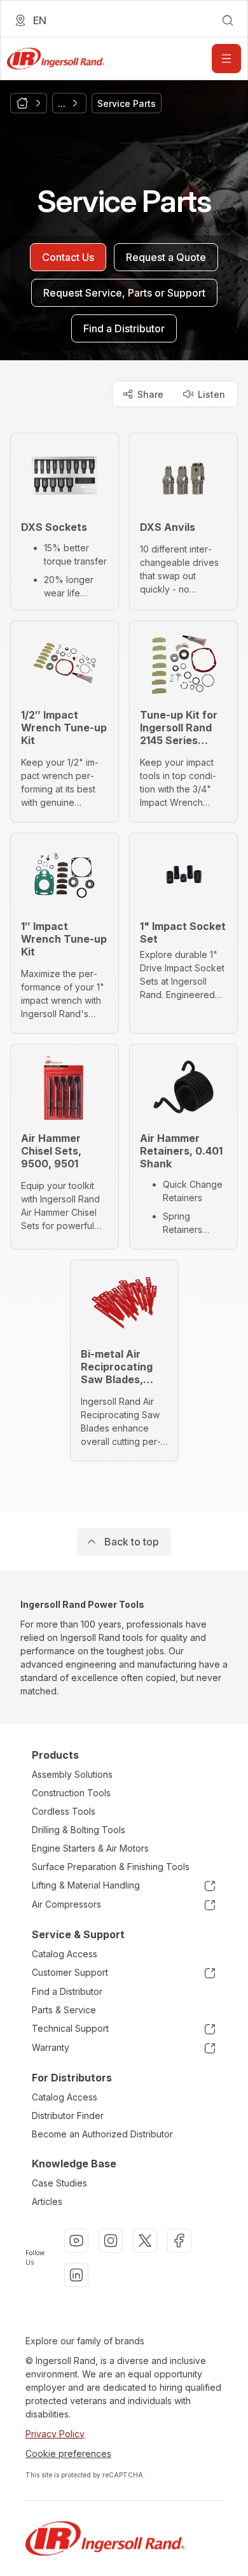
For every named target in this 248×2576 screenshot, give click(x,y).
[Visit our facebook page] (179, 2241)
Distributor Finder (68, 2115)
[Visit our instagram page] (111, 2241)
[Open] (226, 59)
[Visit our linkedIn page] (76, 2275)
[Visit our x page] (145, 2241)
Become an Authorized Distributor (102, 2134)
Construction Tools (71, 1793)
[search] (228, 20)
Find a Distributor (67, 1991)
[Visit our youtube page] (76, 2241)
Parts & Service (64, 2010)
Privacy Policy (55, 2434)
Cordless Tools (64, 1811)
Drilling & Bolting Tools (79, 1830)
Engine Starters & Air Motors (90, 1848)
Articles (47, 2201)
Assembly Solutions (72, 1774)
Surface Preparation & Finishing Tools (111, 1867)
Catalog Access (65, 1954)
